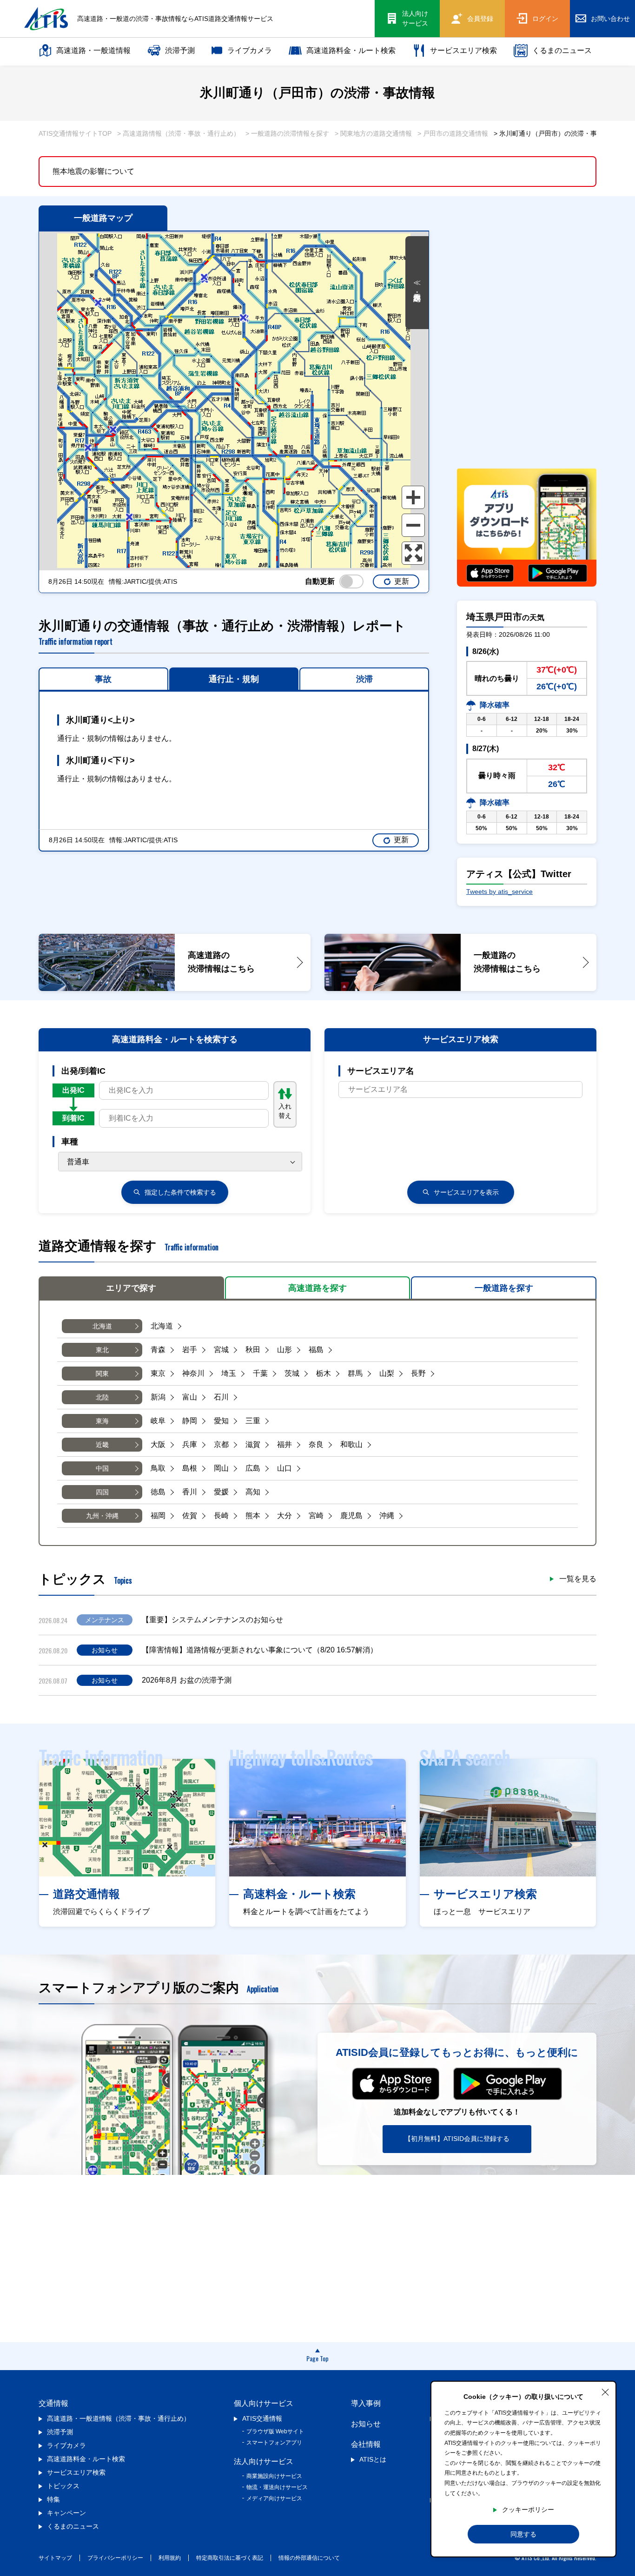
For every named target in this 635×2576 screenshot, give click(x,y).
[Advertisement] (527, 394)
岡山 (221, 1468)
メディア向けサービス (274, 2498)
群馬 (355, 1373)
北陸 (102, 1397)
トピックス (63, 2486)
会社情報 (366, 2444)
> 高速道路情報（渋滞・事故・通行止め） (179, 133)
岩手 (190, 1350)
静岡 (190, 1421)
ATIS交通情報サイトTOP (75, 133)
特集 (53, 2499)
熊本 (253, 1516)
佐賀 (190, 1516)
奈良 (316, 1444)
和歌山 (351, 1444)
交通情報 (53, 2403)
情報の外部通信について (309, 2558)
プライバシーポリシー (115, 2558)
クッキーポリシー (528, 2510)
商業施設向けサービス (274, 2476)
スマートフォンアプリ (274, 2443)
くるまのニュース (562, 50)
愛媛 (221, 1492)
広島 (253, 1468)
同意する (523, 2534)
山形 (284, 1350)
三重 (253, 1421)
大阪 (158, 1444)
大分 (284, 1516)
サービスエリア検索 (463, 50)
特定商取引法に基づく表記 (230, 2558)
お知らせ (366, 2424)
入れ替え (285, 1111)
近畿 (102, 1445)
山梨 (387, 1373)
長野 (418, 1373)
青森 (158, 1350)
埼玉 (229, 1373)
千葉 (260, 1373)
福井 (284, 1444)
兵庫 (190, 1444)
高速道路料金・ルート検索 (351, 50)
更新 (402, 581)
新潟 (158, 1397)
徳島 (158, 1492)
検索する (180, 1192)
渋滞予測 (180, 50)
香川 (190, 1492)
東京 (158, 1373)
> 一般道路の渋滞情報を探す (287, 133)
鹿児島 (351, 1516)
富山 (190, 1397)
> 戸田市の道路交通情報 (453, 133)
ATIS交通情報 (262, 2418)
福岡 (158, 1516)
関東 (102, 1374)
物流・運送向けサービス (277, 2487)
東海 (102, 1421)
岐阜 (158, 1421)
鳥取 (158, 1468)
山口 (284, 1468)
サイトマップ (55, 2558)
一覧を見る (578, 1579)
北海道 (102, 1326)
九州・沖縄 (102, 1516)
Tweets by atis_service (499, 892)
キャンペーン (66, 2513)
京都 (221, 1444)
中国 (102, 1468)
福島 (316, 1350)
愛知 (221, 1421)
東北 (102, 1350)
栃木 (324, 1373)
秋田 (253, 1350)
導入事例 (366, 2403)
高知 (253, 1492)
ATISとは (373, 2459)
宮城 (221, 1350)
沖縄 (387, 1516)
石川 (221, 1397)
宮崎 (316, 1516)
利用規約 (170, 2558)
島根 (190, 1468)
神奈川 (193, 1373)
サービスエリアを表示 (466, 1192)
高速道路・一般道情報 (93, 50)
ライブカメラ (250, 50)
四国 (102, 1492)
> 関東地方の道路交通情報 (373, 133)
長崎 (221, 1516)
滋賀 (253, 1444)
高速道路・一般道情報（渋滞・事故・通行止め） (119, 2418)
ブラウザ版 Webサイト (275, 2431)
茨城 (292, 1373)
